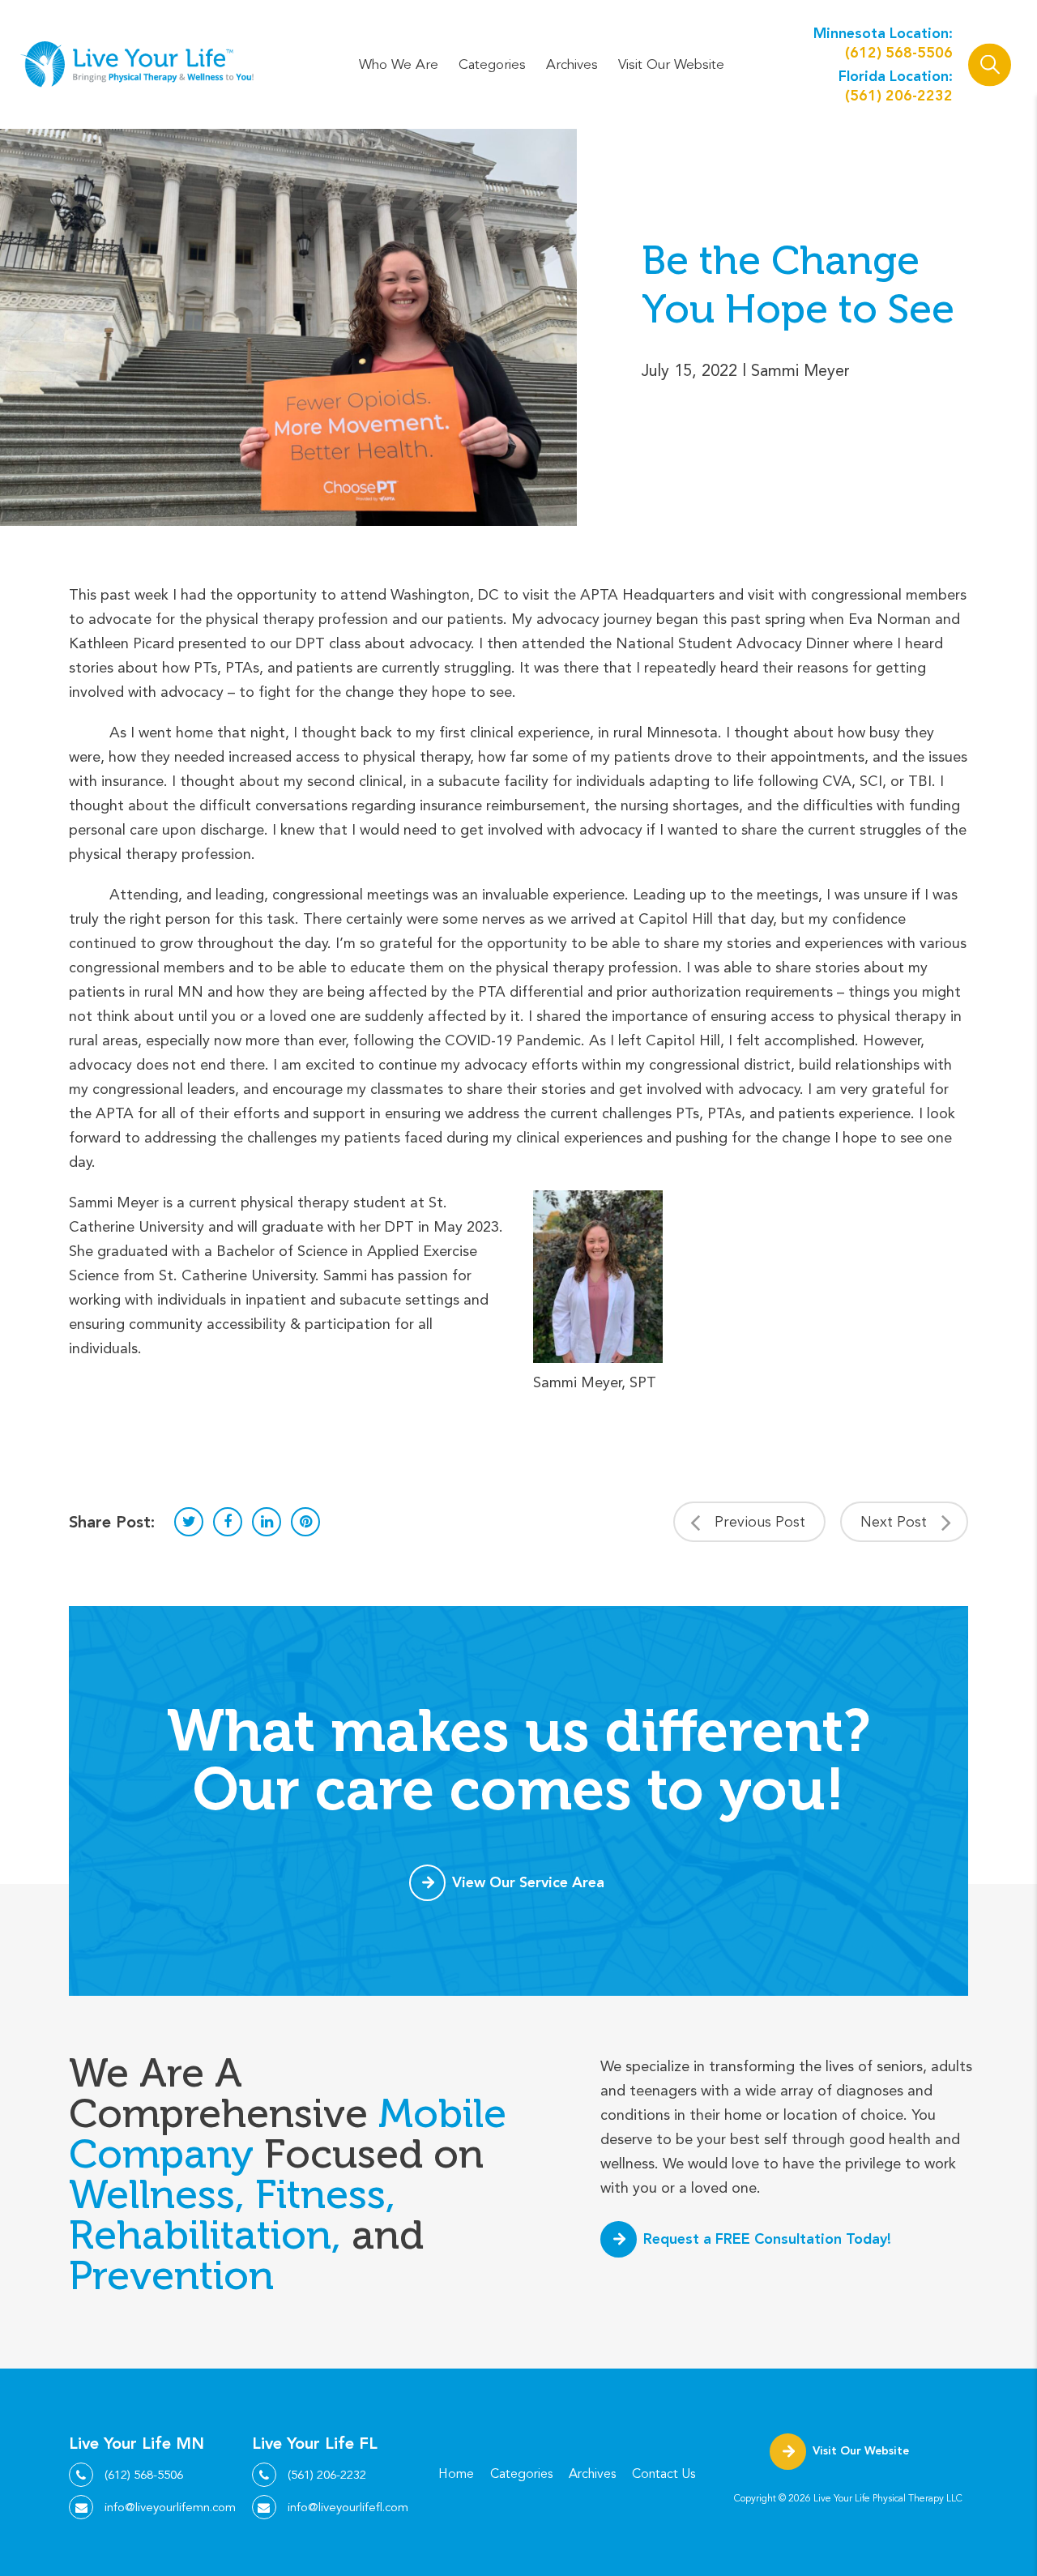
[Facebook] (228, 1522)
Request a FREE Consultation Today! (767, 2239)
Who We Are (399, 64)
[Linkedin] (267, 1522)
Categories (492, 64)
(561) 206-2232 (899, 95)
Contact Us (664, 2474)
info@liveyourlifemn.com (170, 2507)
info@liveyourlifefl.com (348, 2507)
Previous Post (760, 1522)
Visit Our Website (671, 64)
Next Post (894, 1522)
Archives (572, 64)
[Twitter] (189, 1522)
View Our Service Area (528, 1882)
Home (456, 2474)
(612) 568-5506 (899, 52)
